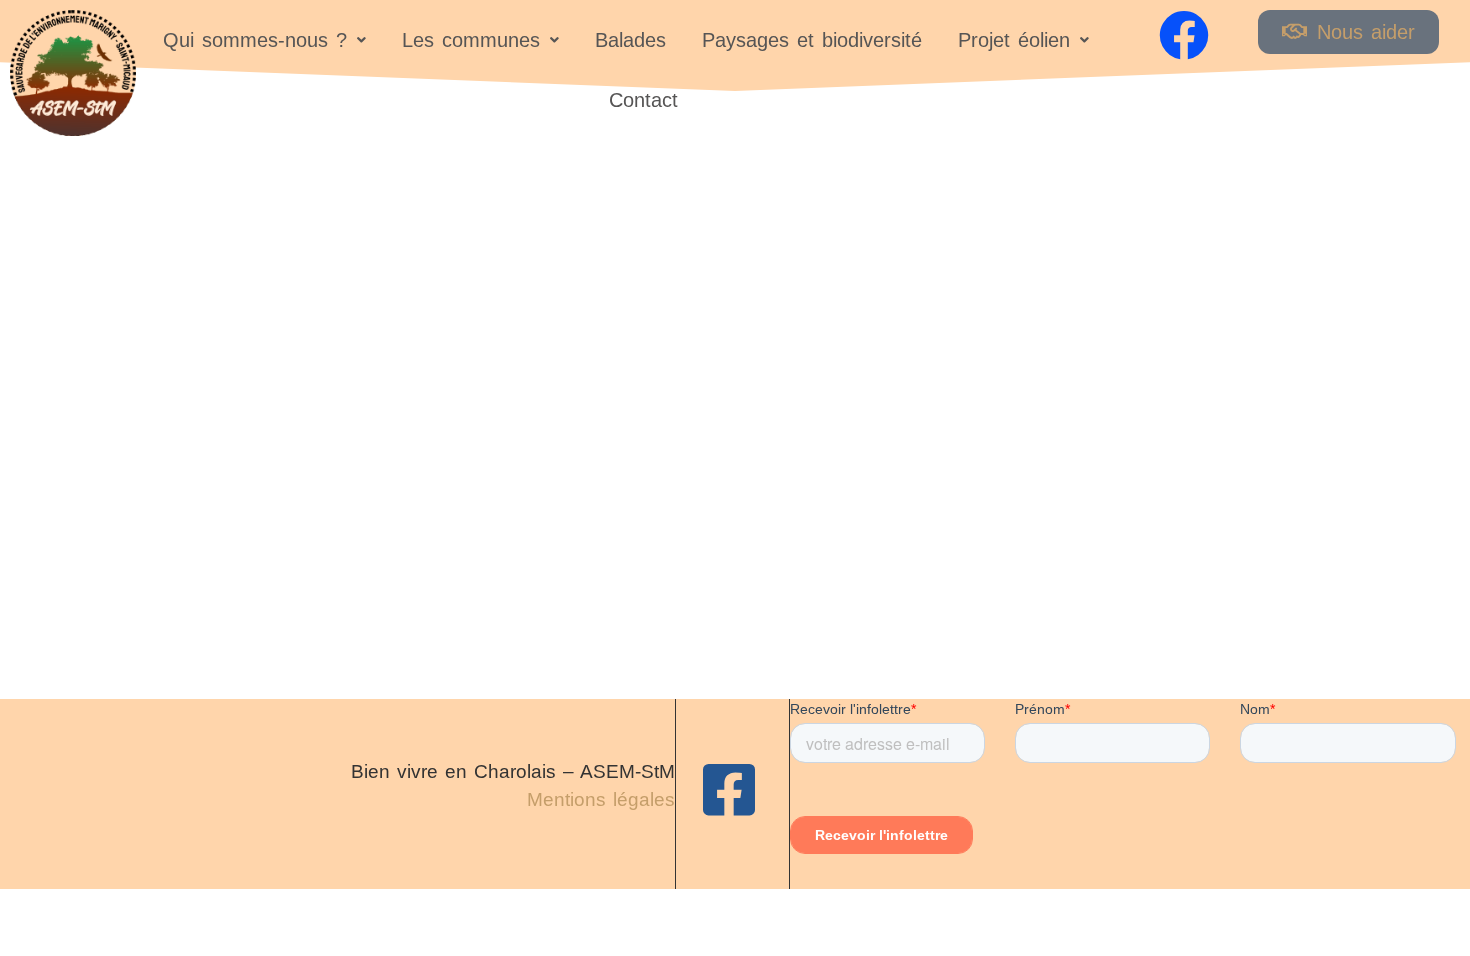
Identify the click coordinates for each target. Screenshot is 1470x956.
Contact (643, 100)
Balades (630, 40)
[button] (264, 40)
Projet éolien (1014, 40)
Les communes (471, 40)
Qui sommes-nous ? (255, 40)
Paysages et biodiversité (812, 40)
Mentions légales (601, 799)
